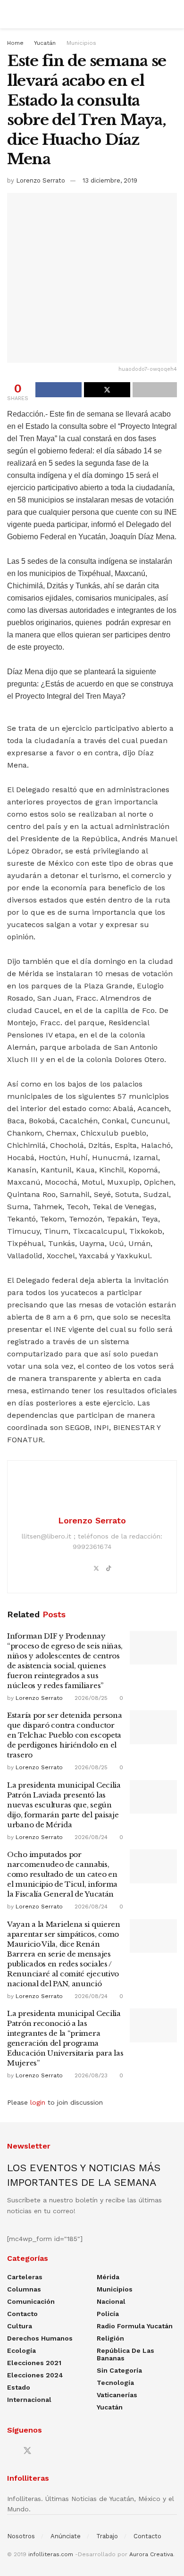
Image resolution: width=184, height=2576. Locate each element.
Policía (108, 2314)
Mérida (108, 2277)
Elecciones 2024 (35, 2375)
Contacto (22, 2314)
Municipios (81, 43)
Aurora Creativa (151, 2554)
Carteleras (25, 2277)
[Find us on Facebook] (10, 2451)
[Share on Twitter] (107, 390)
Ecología (21, 2350)
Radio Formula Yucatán (135, 2326)
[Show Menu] (11, 14)
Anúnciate (66, 2536)
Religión (110, 2338)
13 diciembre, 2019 (110, 180)
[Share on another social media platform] (155, 390)
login (38, 2102)
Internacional (29, 2400)
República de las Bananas (125, 2354)
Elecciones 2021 (34, 2363)
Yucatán (45, 43)
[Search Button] (173, 14)
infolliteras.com (51, 2554)
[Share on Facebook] (59, 390)
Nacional (111, 2301)
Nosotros (21, 2536)
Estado (19, 2387)
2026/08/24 (90, 1837)
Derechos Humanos (40, 2338)
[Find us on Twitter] (27, 2451)
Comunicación (31, 2301)
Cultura (20, 2326)
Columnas (24, 2289)
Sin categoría (119, 2370)
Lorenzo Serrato (41, 180)
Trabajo (107, 2536)
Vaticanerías (117, 2395)
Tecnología (115, 2383)
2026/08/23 (90, 2075)
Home (15, 43)
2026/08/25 (90, 1698)
